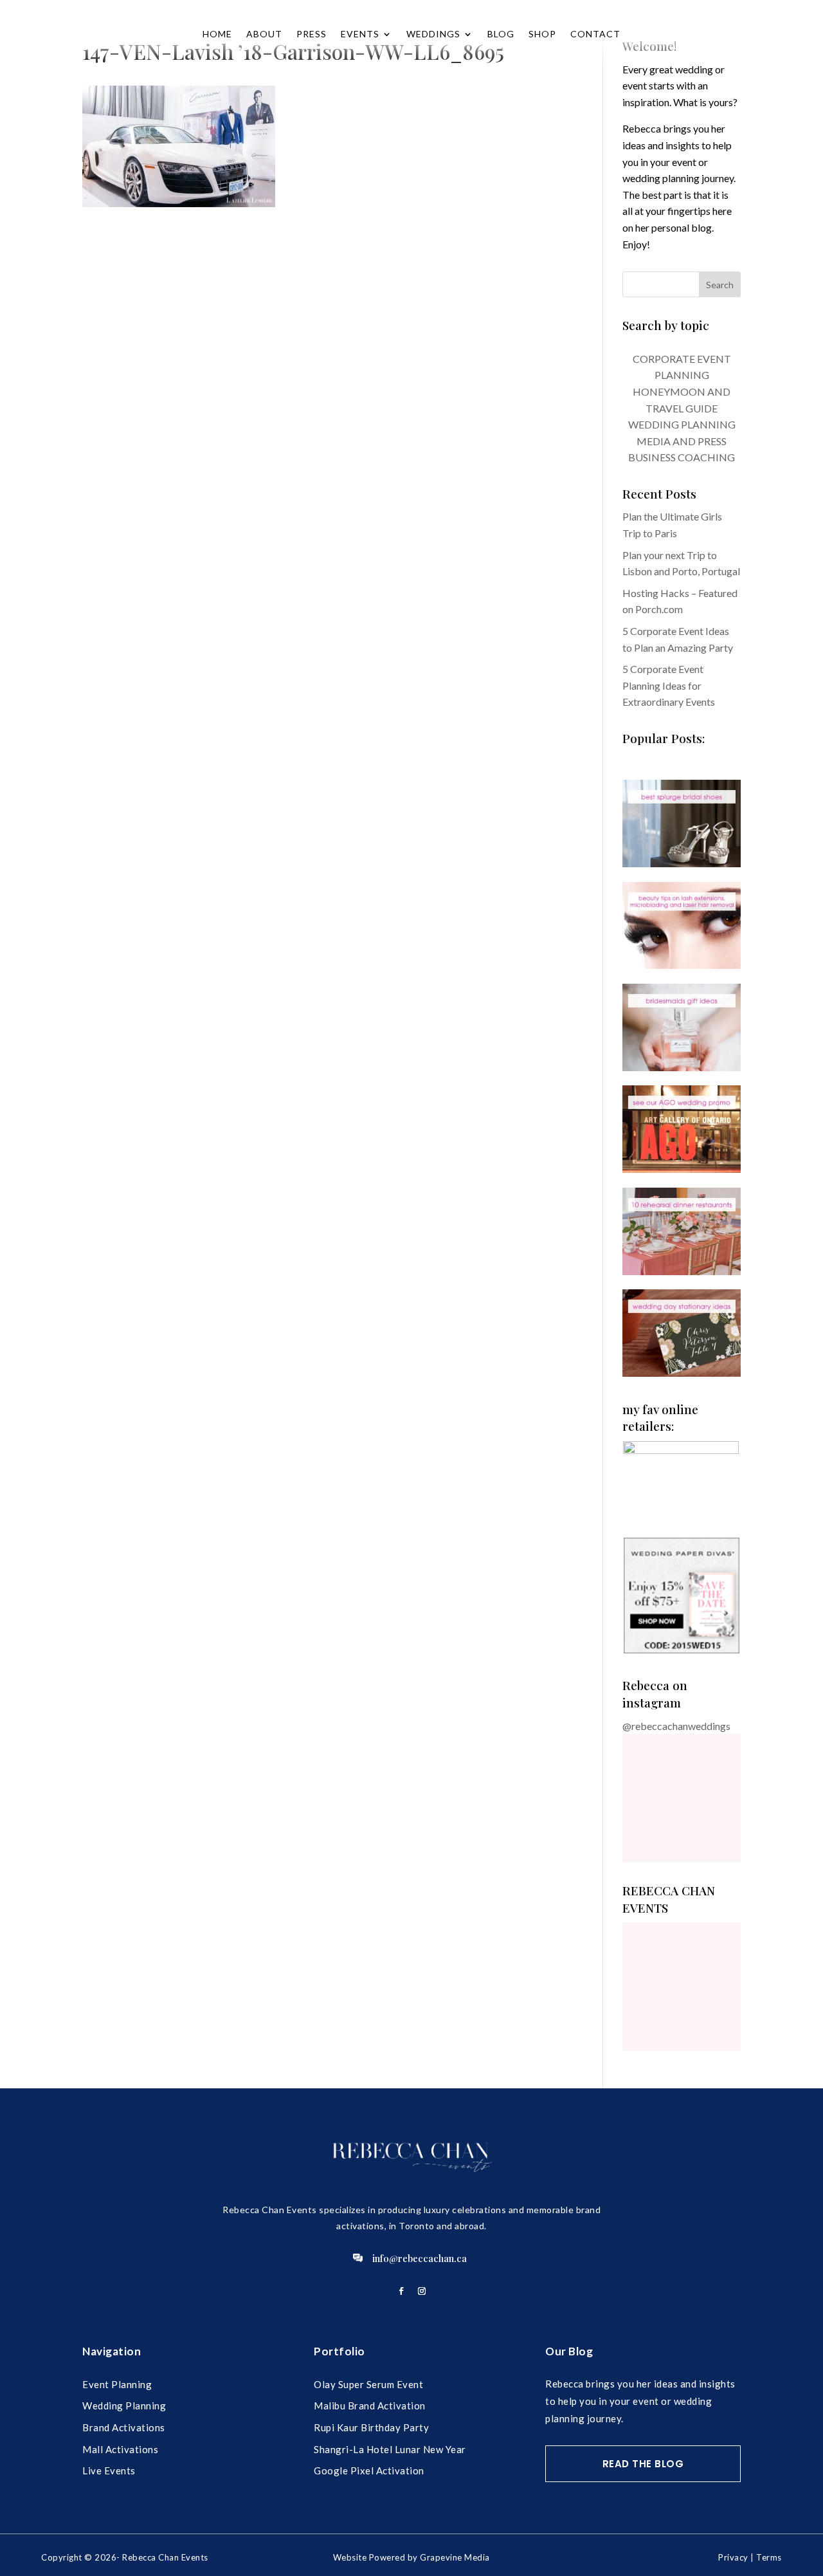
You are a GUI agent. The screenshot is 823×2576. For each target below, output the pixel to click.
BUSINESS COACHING (682, 457)
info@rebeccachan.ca (420, 2258)
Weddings (433, 34)
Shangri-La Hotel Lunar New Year (390, 2449)
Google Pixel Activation (369, 2470)
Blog (501, 34)
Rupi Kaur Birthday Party (371, 2427)
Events (360, 34)
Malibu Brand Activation (370, 2406)
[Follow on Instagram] (422, 2291)
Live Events (109, 2470)
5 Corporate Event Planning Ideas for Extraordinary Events (669, 685)
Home (217, 34)
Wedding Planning (124, 2406)
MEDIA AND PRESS (682, 441)
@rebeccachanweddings (676, 1726)
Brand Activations (124, 2427)
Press (312, 34)
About (264, 34)
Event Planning (117, 2384)
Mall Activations (120, 2449)
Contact (595, 34)
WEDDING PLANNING (682, 424)
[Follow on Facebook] (401, 2291)
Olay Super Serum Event (368, 2384)
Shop (542, 34)
